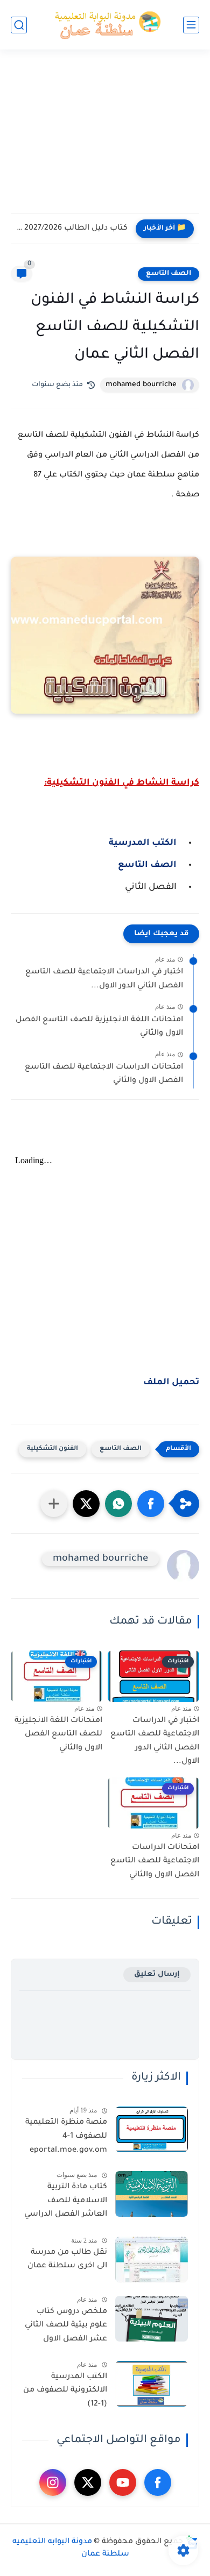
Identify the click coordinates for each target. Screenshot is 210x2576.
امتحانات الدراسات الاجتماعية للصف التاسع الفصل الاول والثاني (104, 1074)
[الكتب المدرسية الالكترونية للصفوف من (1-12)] (152, 2384)
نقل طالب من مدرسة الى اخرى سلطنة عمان (67, 2260)
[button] (151, 1504)
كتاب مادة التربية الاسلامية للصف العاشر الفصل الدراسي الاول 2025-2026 (66, 2203)
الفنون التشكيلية (52, 1449)
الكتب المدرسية (144, 843)
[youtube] (123, 2482)
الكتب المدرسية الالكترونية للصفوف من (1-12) (65, 2391)
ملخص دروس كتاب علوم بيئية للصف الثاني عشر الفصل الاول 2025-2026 (66, 2328)
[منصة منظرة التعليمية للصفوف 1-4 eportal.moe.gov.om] (152, 2129)
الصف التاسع (169, 274)
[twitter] (88, 2482)
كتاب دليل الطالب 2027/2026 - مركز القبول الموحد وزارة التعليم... (72, 229)
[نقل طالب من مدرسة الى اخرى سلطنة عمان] (152, 2260)
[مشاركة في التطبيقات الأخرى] (54, 1504)
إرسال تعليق (157, 1974)
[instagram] (53, 2482)
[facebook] (158, 2482)
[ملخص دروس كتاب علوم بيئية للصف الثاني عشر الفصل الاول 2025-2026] (152, 2319)
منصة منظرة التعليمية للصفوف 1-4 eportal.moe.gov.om (66, 2136)
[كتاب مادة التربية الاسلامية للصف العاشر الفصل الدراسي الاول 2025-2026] (152, 2194)
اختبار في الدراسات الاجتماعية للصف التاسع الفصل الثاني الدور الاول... (104, 979)
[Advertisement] (105, 138)
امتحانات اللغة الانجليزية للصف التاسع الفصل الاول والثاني (99, 1027)
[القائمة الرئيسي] (191, 25)
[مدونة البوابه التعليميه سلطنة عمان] (105, 25)
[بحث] (19, 25)
